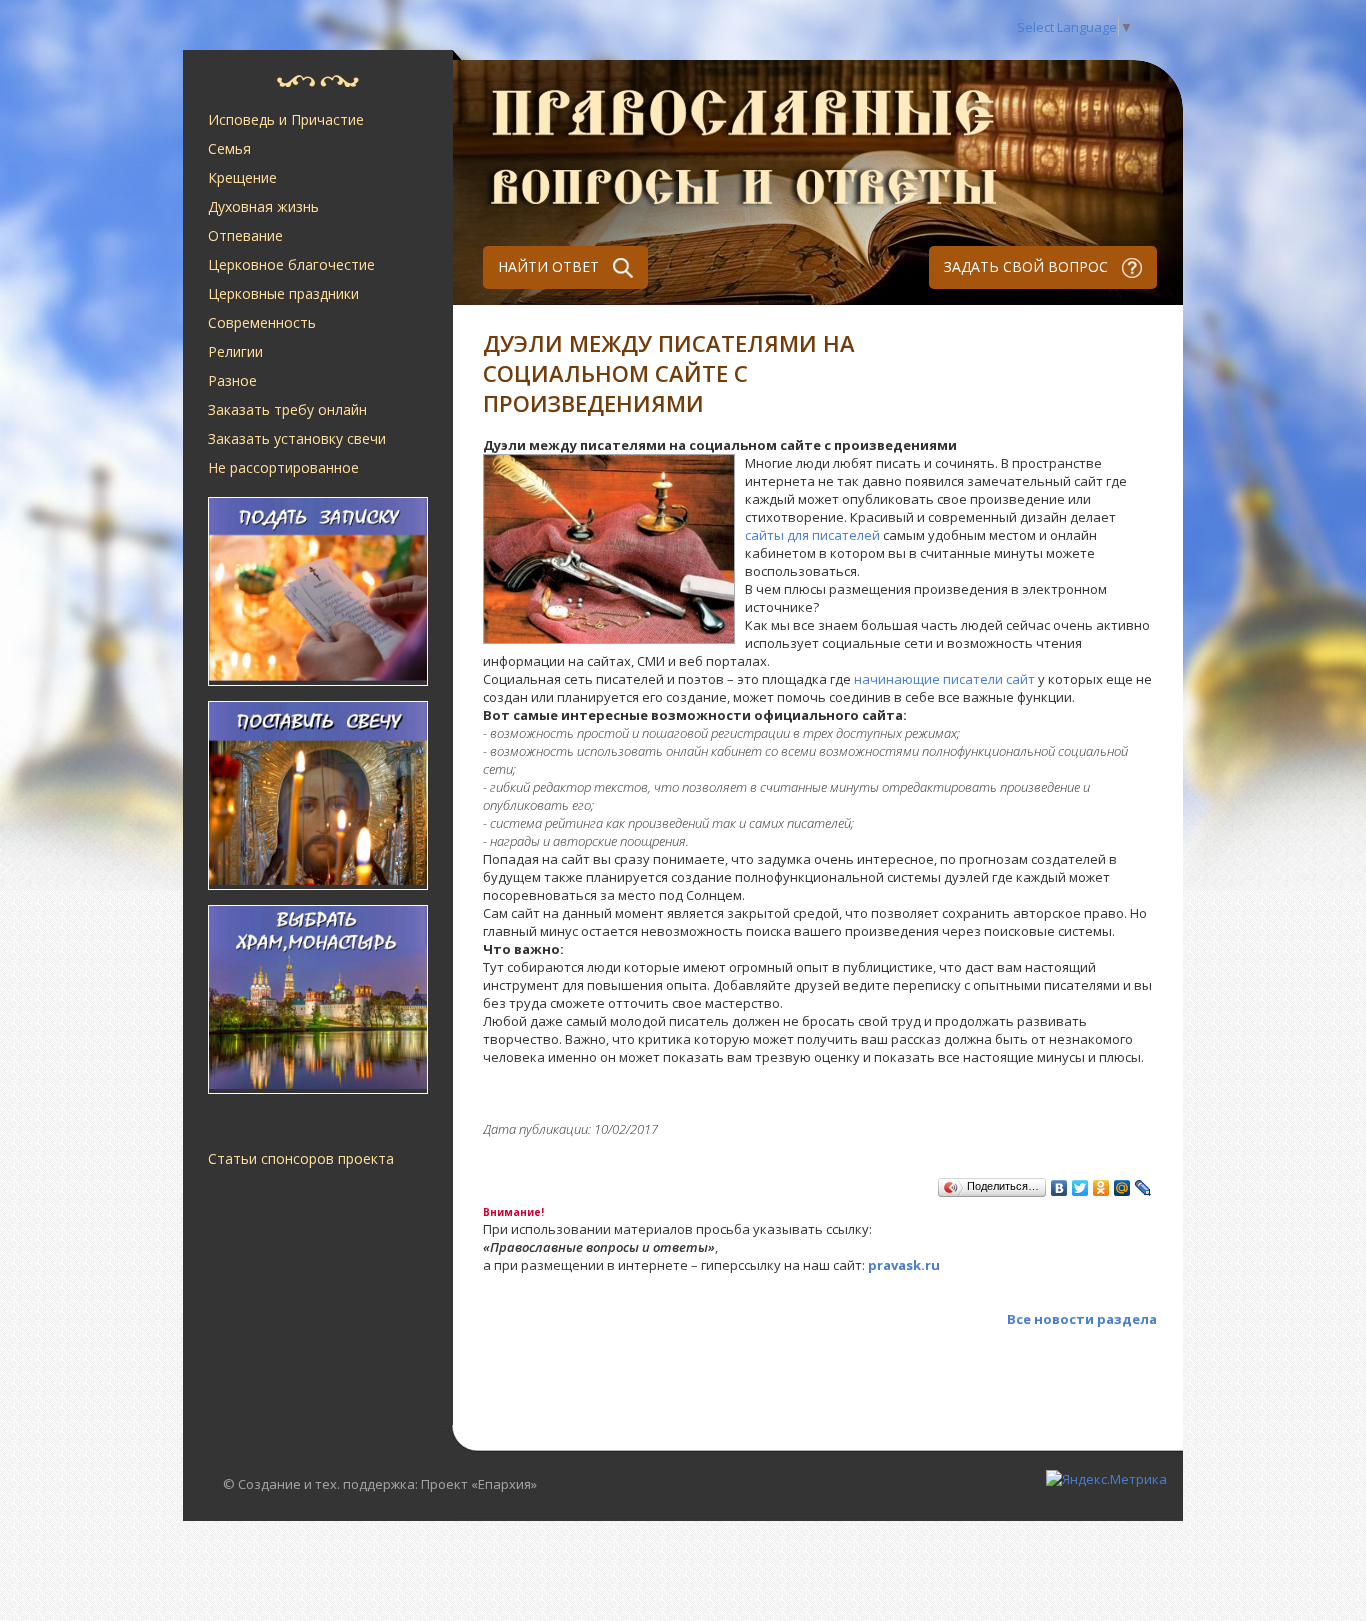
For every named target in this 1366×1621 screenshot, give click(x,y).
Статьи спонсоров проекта (301, 1158)
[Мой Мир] (1122, 1188)
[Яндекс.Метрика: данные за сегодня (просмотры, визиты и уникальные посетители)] (1106, 1479)
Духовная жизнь (263, 206)
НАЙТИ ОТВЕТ (550, 266)
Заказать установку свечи (297, 438)
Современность (262, 322)
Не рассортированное (283, 467)
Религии (235, 351)
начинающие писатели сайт (944, 679)
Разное (232, 380)
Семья (229, 148)
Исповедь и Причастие (286, 119)
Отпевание (245, 235)
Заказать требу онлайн (287, 409)
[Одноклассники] (1101, 1188)
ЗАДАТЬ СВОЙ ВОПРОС (1028, 266)
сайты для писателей (812, 535)
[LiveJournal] (1143, 1188)
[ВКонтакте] (1059, 1188)
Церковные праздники (283, 293)
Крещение (242, 177)
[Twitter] (1080, 1188)
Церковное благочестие (291, 264)
